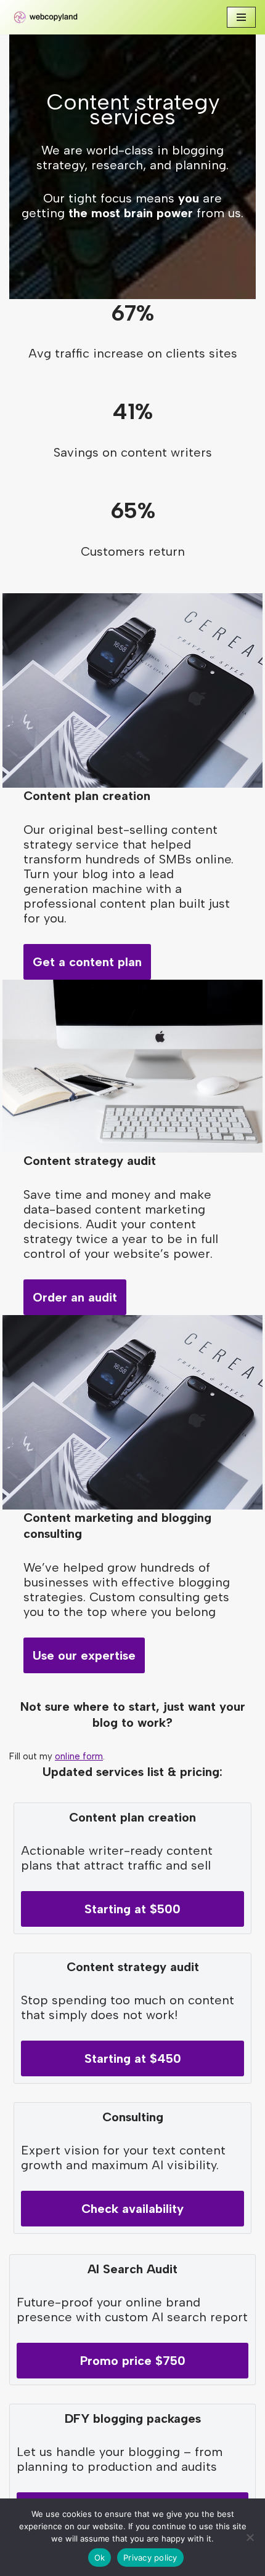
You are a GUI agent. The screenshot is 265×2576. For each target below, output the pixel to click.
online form (79, 1756)
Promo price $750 (133, 2361)
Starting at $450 (133, 2058)
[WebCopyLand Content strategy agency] (46, 17)
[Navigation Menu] (241, 17)
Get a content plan (87, 962)
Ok (100, 2558)
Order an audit (75, 1297)
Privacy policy (150, 2558)
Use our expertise (84, 1655)
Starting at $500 (132, 1909)
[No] (250, 2537)
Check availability (132, 2209)
